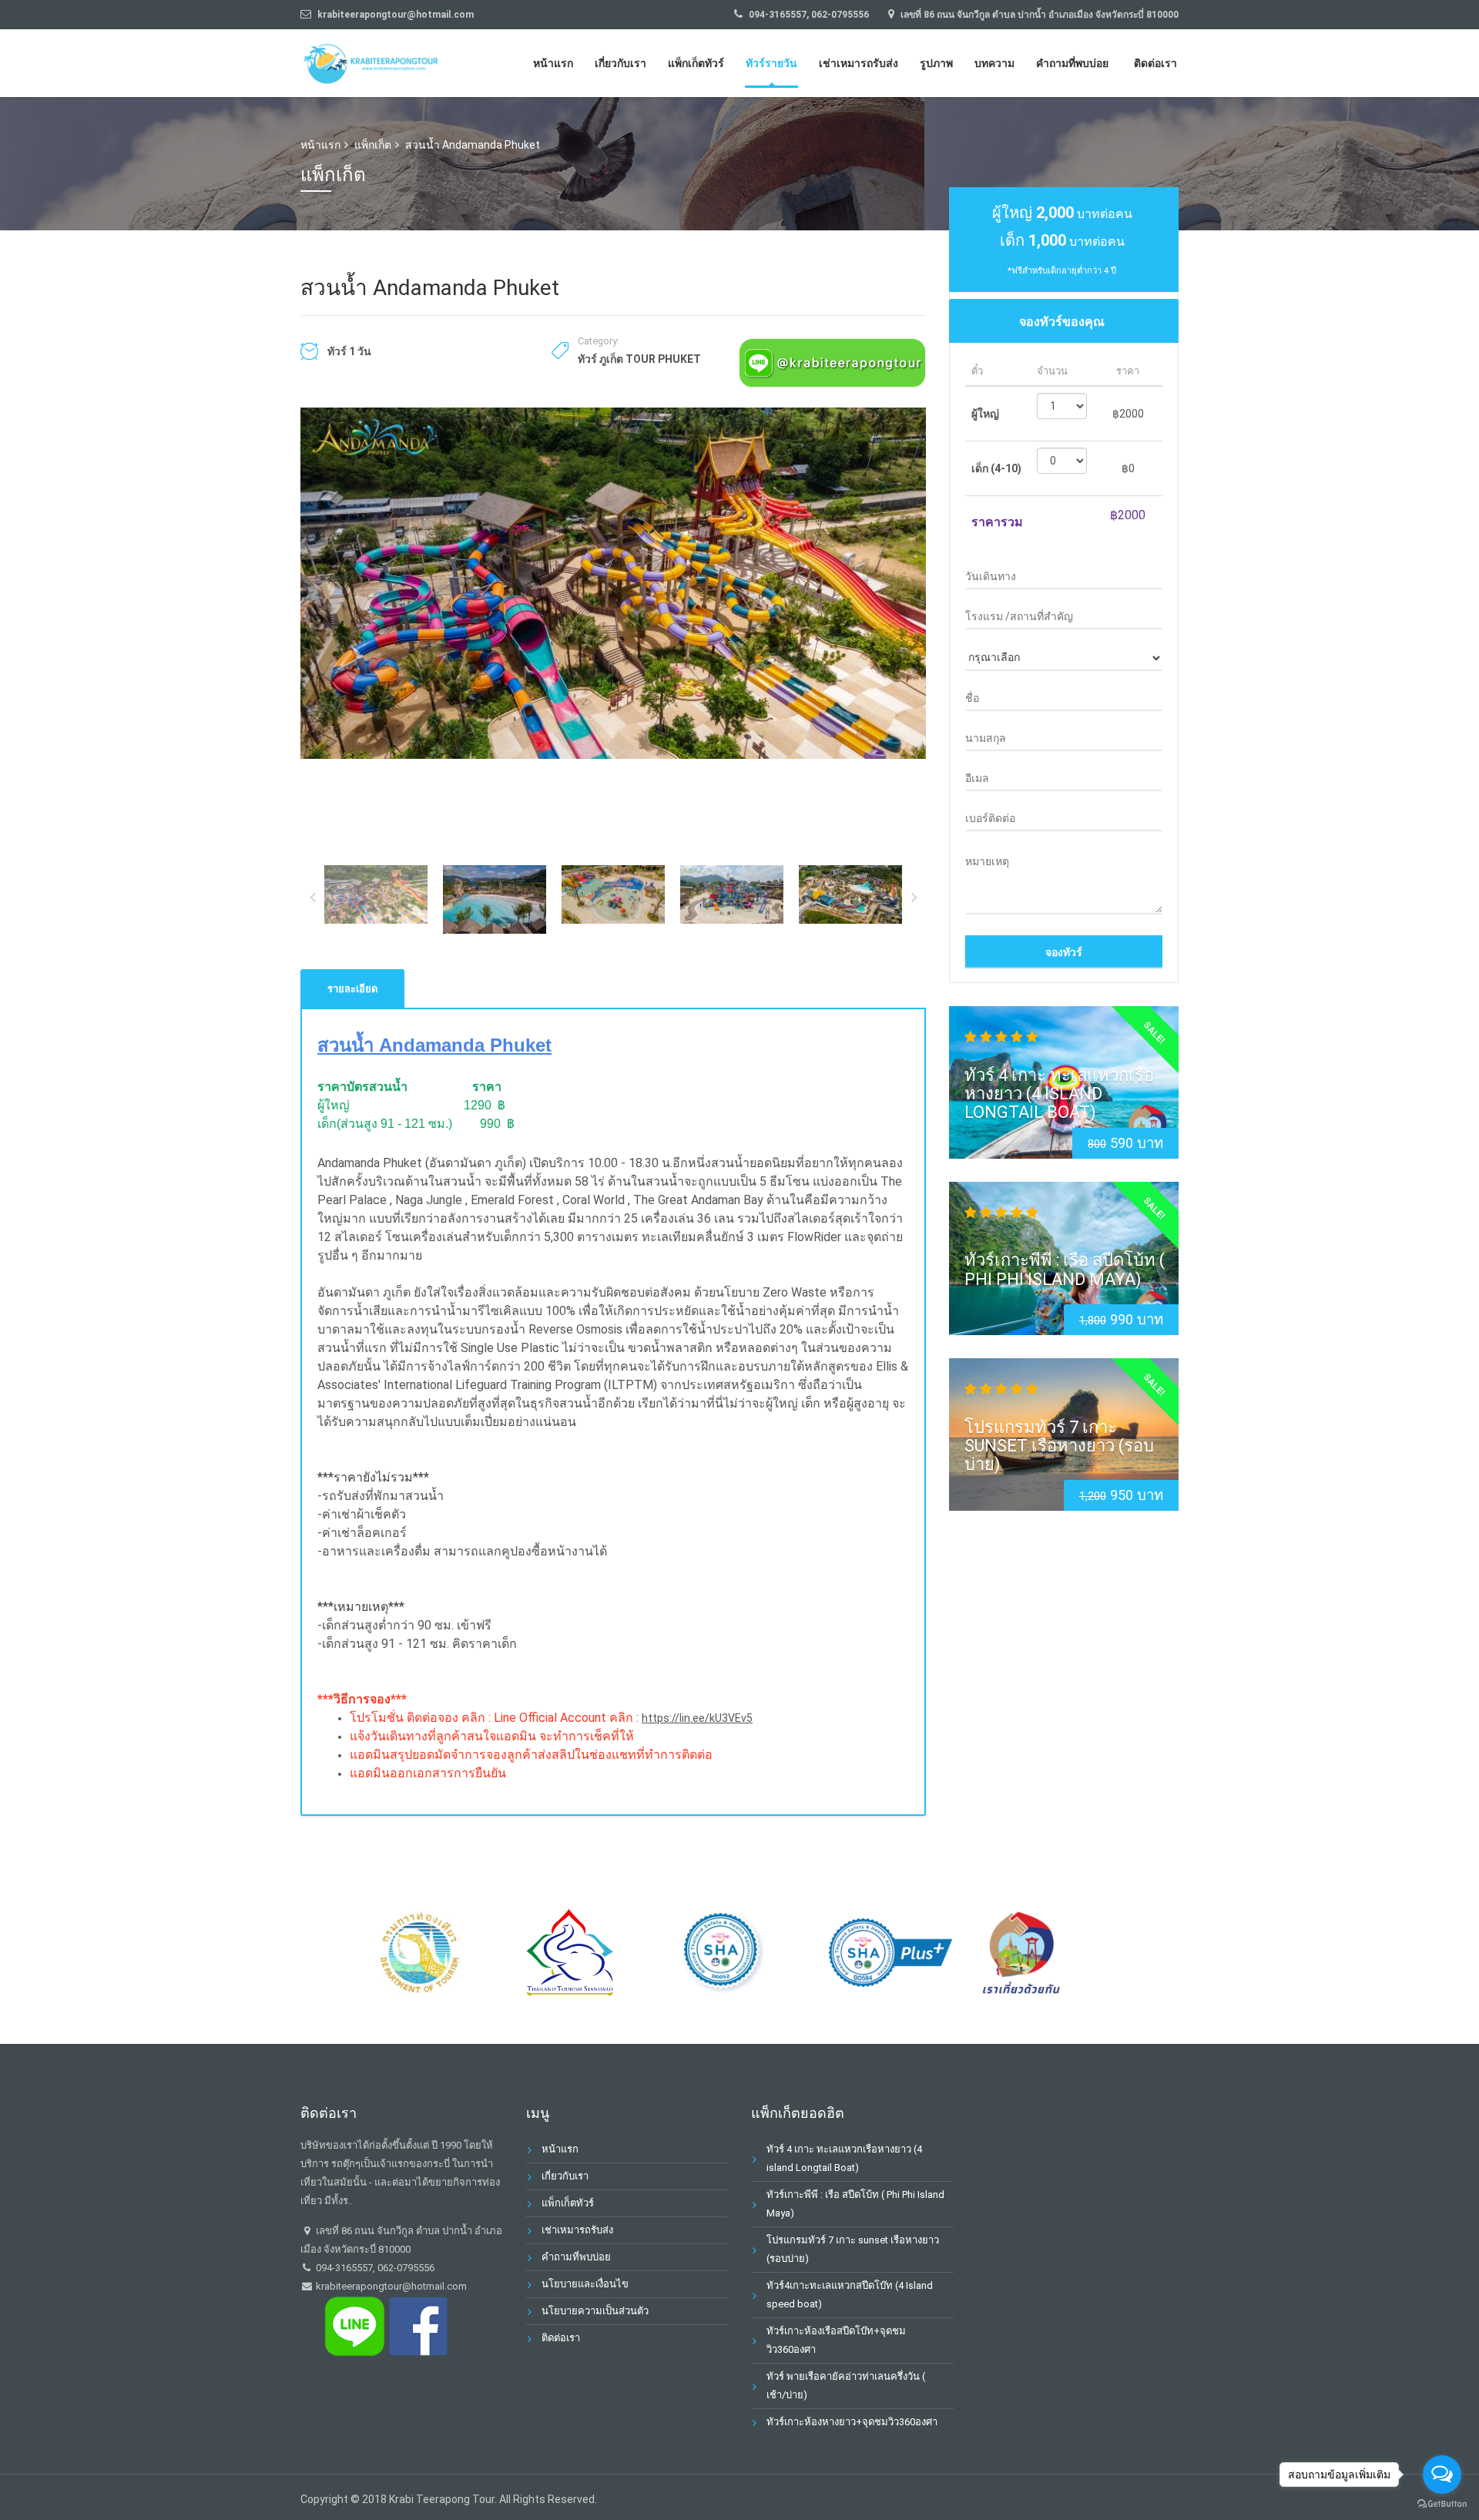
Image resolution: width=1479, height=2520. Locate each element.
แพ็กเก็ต (373, 145)
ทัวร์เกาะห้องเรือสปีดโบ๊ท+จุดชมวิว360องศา (836, 2340)
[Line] (833, 362)
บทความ (994, 63)
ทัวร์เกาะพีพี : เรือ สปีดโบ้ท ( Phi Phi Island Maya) (1065, 1269)
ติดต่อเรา (1155, 63)
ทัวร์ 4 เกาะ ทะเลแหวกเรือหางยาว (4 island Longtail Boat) (1059, 1094)
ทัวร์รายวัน (771, 63)
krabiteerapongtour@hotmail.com (390, 2286)
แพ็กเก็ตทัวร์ (696, 63)
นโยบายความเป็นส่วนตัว (595, 2311)
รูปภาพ (936, 63)
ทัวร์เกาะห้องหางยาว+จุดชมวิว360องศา (852, 2422)
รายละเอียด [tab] (352, 989)
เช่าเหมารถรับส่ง (859, 63)
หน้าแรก (553, 63)
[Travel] (374, 61)
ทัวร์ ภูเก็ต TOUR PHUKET (639, 359)
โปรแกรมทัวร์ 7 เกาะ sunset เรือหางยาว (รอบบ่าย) (1059, 1445)
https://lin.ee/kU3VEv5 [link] (697, 1718)
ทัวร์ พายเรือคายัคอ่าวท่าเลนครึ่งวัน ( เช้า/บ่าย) (846, 2386)
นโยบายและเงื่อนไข (585, 2284)
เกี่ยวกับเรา (620, 63)
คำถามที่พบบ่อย (1072, 63)
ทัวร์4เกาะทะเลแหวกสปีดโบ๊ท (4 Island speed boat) (850, 2295)
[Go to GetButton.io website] (1442, 2504)
